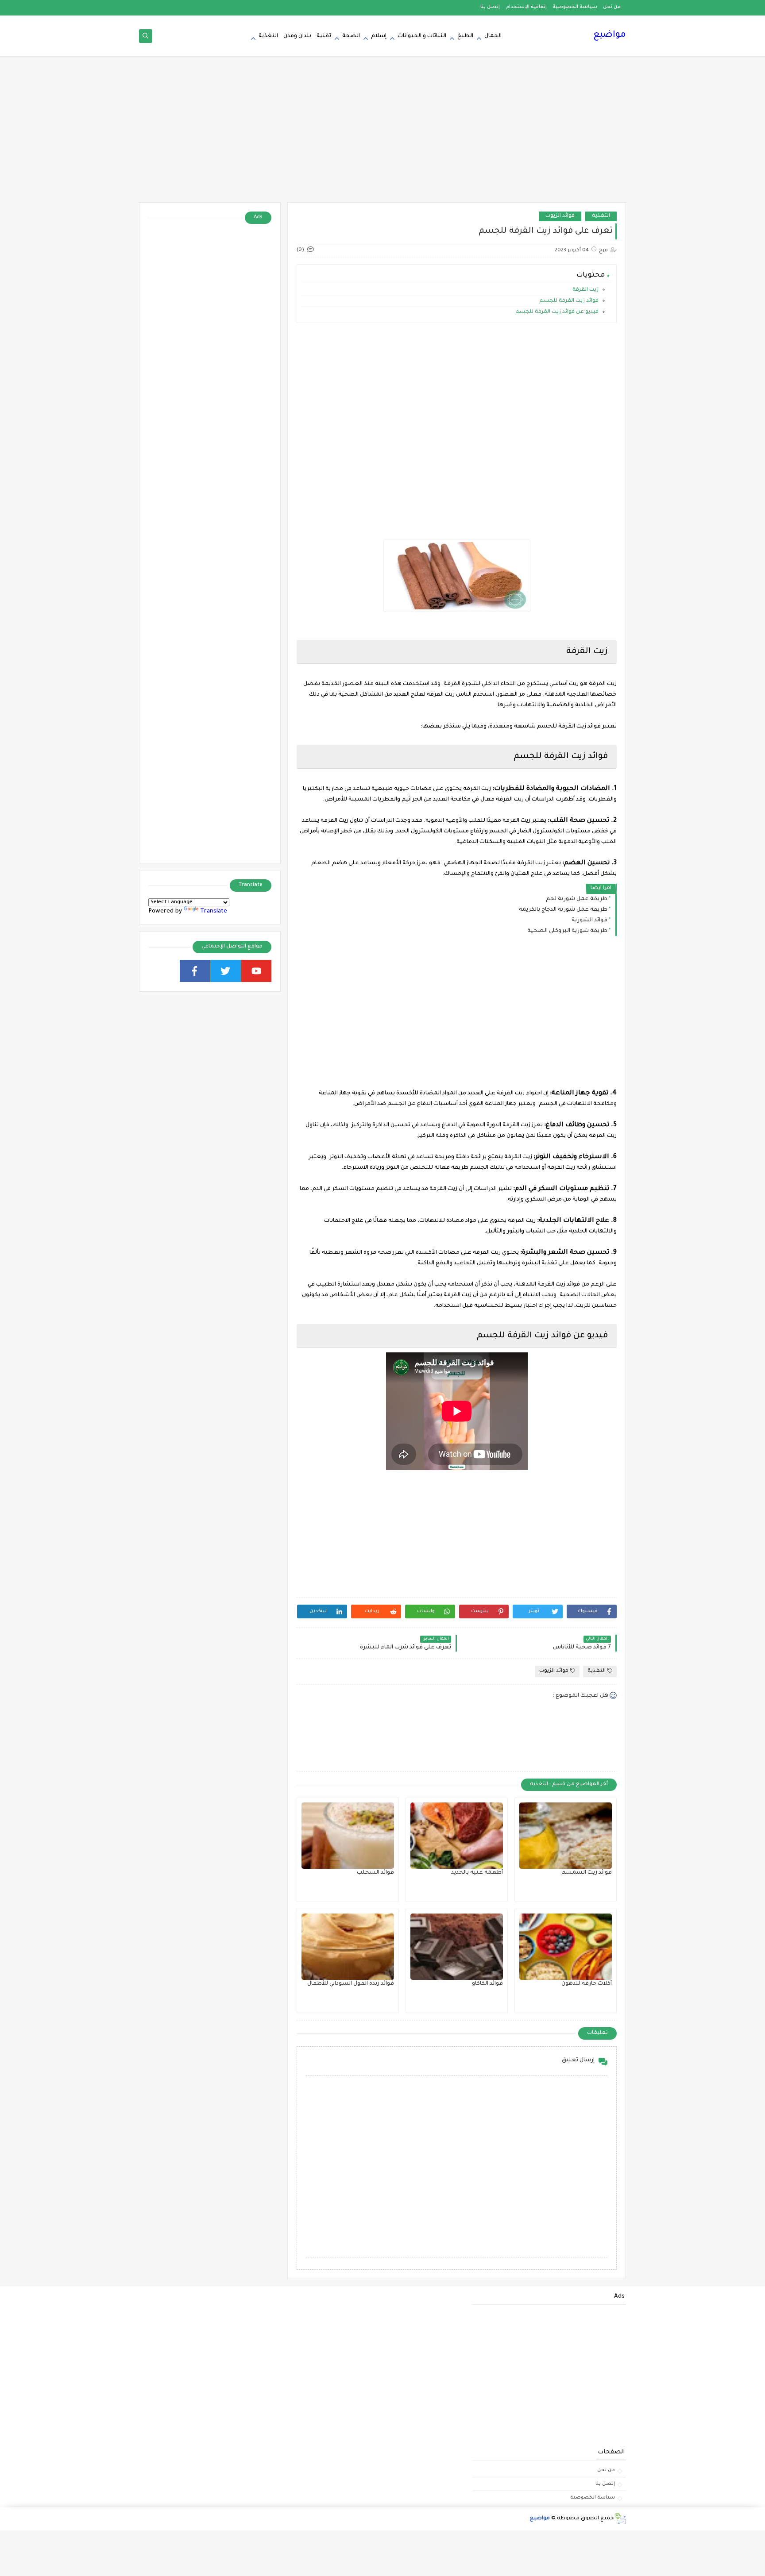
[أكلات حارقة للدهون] (566, 1947)
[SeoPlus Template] (620, 2519)
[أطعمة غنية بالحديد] (457, 1836)
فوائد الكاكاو (487, 1984)
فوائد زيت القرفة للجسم (568, 301)
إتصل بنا (490, 7)
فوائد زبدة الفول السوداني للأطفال (351, 1984)
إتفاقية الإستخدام (526, 7)
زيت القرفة (585, 290)
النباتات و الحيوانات (422, 36)
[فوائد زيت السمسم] (566, 1836)
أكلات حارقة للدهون (587, 1984)
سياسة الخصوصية (575, 7)
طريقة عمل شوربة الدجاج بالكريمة (563, 910)
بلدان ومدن (297, 36)
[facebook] (195, 971)
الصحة (351, 36)
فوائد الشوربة (589, 920)
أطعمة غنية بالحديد (477, 1873)
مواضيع (610, 35)
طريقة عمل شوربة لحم (577, 899)
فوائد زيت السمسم (587, 1873)
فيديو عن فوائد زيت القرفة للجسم (556, 312)
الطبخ (465, 36)
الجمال (493, 36)
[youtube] (257, 971)
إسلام (379, 36)
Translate (214, 911)
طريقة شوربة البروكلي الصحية (567, 931)
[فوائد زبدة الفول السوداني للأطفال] (348, 1947)
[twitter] (226, 971)
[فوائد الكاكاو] (457, 1947)
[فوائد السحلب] (348, 1836)
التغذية (268, 36)
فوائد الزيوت (560, 216)
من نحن (612, 7)
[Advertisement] (382, 134)
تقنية (324, 36)
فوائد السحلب (375, 1873)
